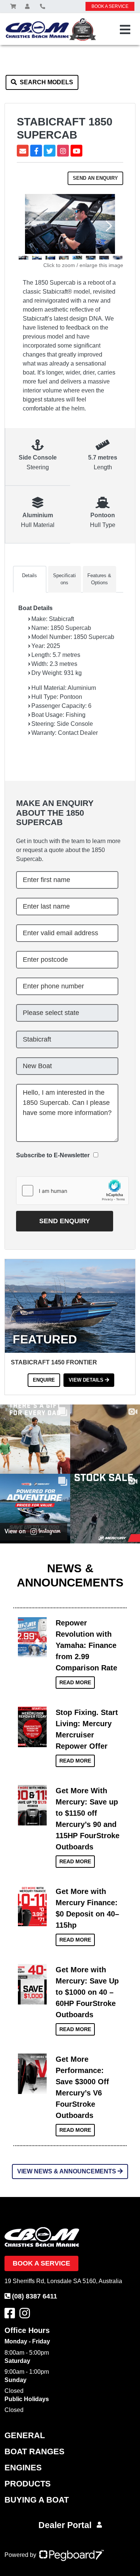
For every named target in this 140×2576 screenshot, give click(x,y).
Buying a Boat (37, 2500)
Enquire (44, 1380)
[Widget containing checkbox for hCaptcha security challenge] (72, 1191)
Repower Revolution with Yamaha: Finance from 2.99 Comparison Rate (86, 1645)
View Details (87, 1380)
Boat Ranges (35, 2451)
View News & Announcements (67, 2171)
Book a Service (41, 2263)
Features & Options (99, 579)
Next (110, 226)
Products (28, 2484)
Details (29, 575)
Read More (75, 1682)
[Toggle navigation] (125, 30)
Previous (30, 230)
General (25, 2435)
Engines (23, 2468)
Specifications (64, 579)
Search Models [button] (46, 82)
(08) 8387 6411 (35, 2296)
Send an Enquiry (95, 178)
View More (32, 1635)
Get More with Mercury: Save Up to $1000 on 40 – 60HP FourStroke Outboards (87, 1992)
